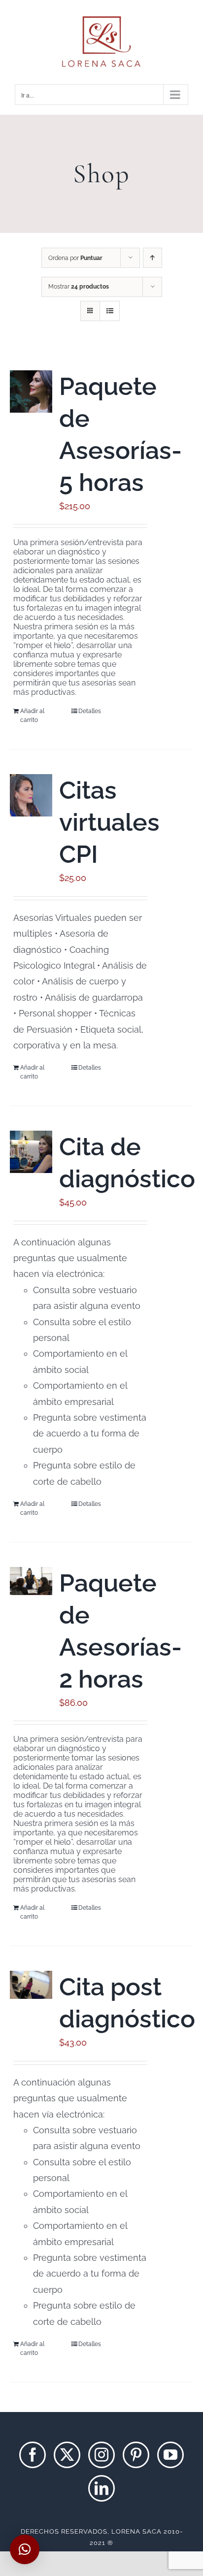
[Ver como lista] (110, 311)
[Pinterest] (136, 2455)
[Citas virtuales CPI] (31, 795)
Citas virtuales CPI (109, 822)
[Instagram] (101, 2455)
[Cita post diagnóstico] (31, 1985)
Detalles (90, 711)
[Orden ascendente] (152, 258)
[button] (25, 2549)
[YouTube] (170, 2455)
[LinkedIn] (101, 2488)
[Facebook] (33, 2455)
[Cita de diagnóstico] (31, 1152)
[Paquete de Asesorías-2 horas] (31, 1581)
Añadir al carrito (32, 716)
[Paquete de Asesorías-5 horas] (31, 391)
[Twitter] (67, 2455)
